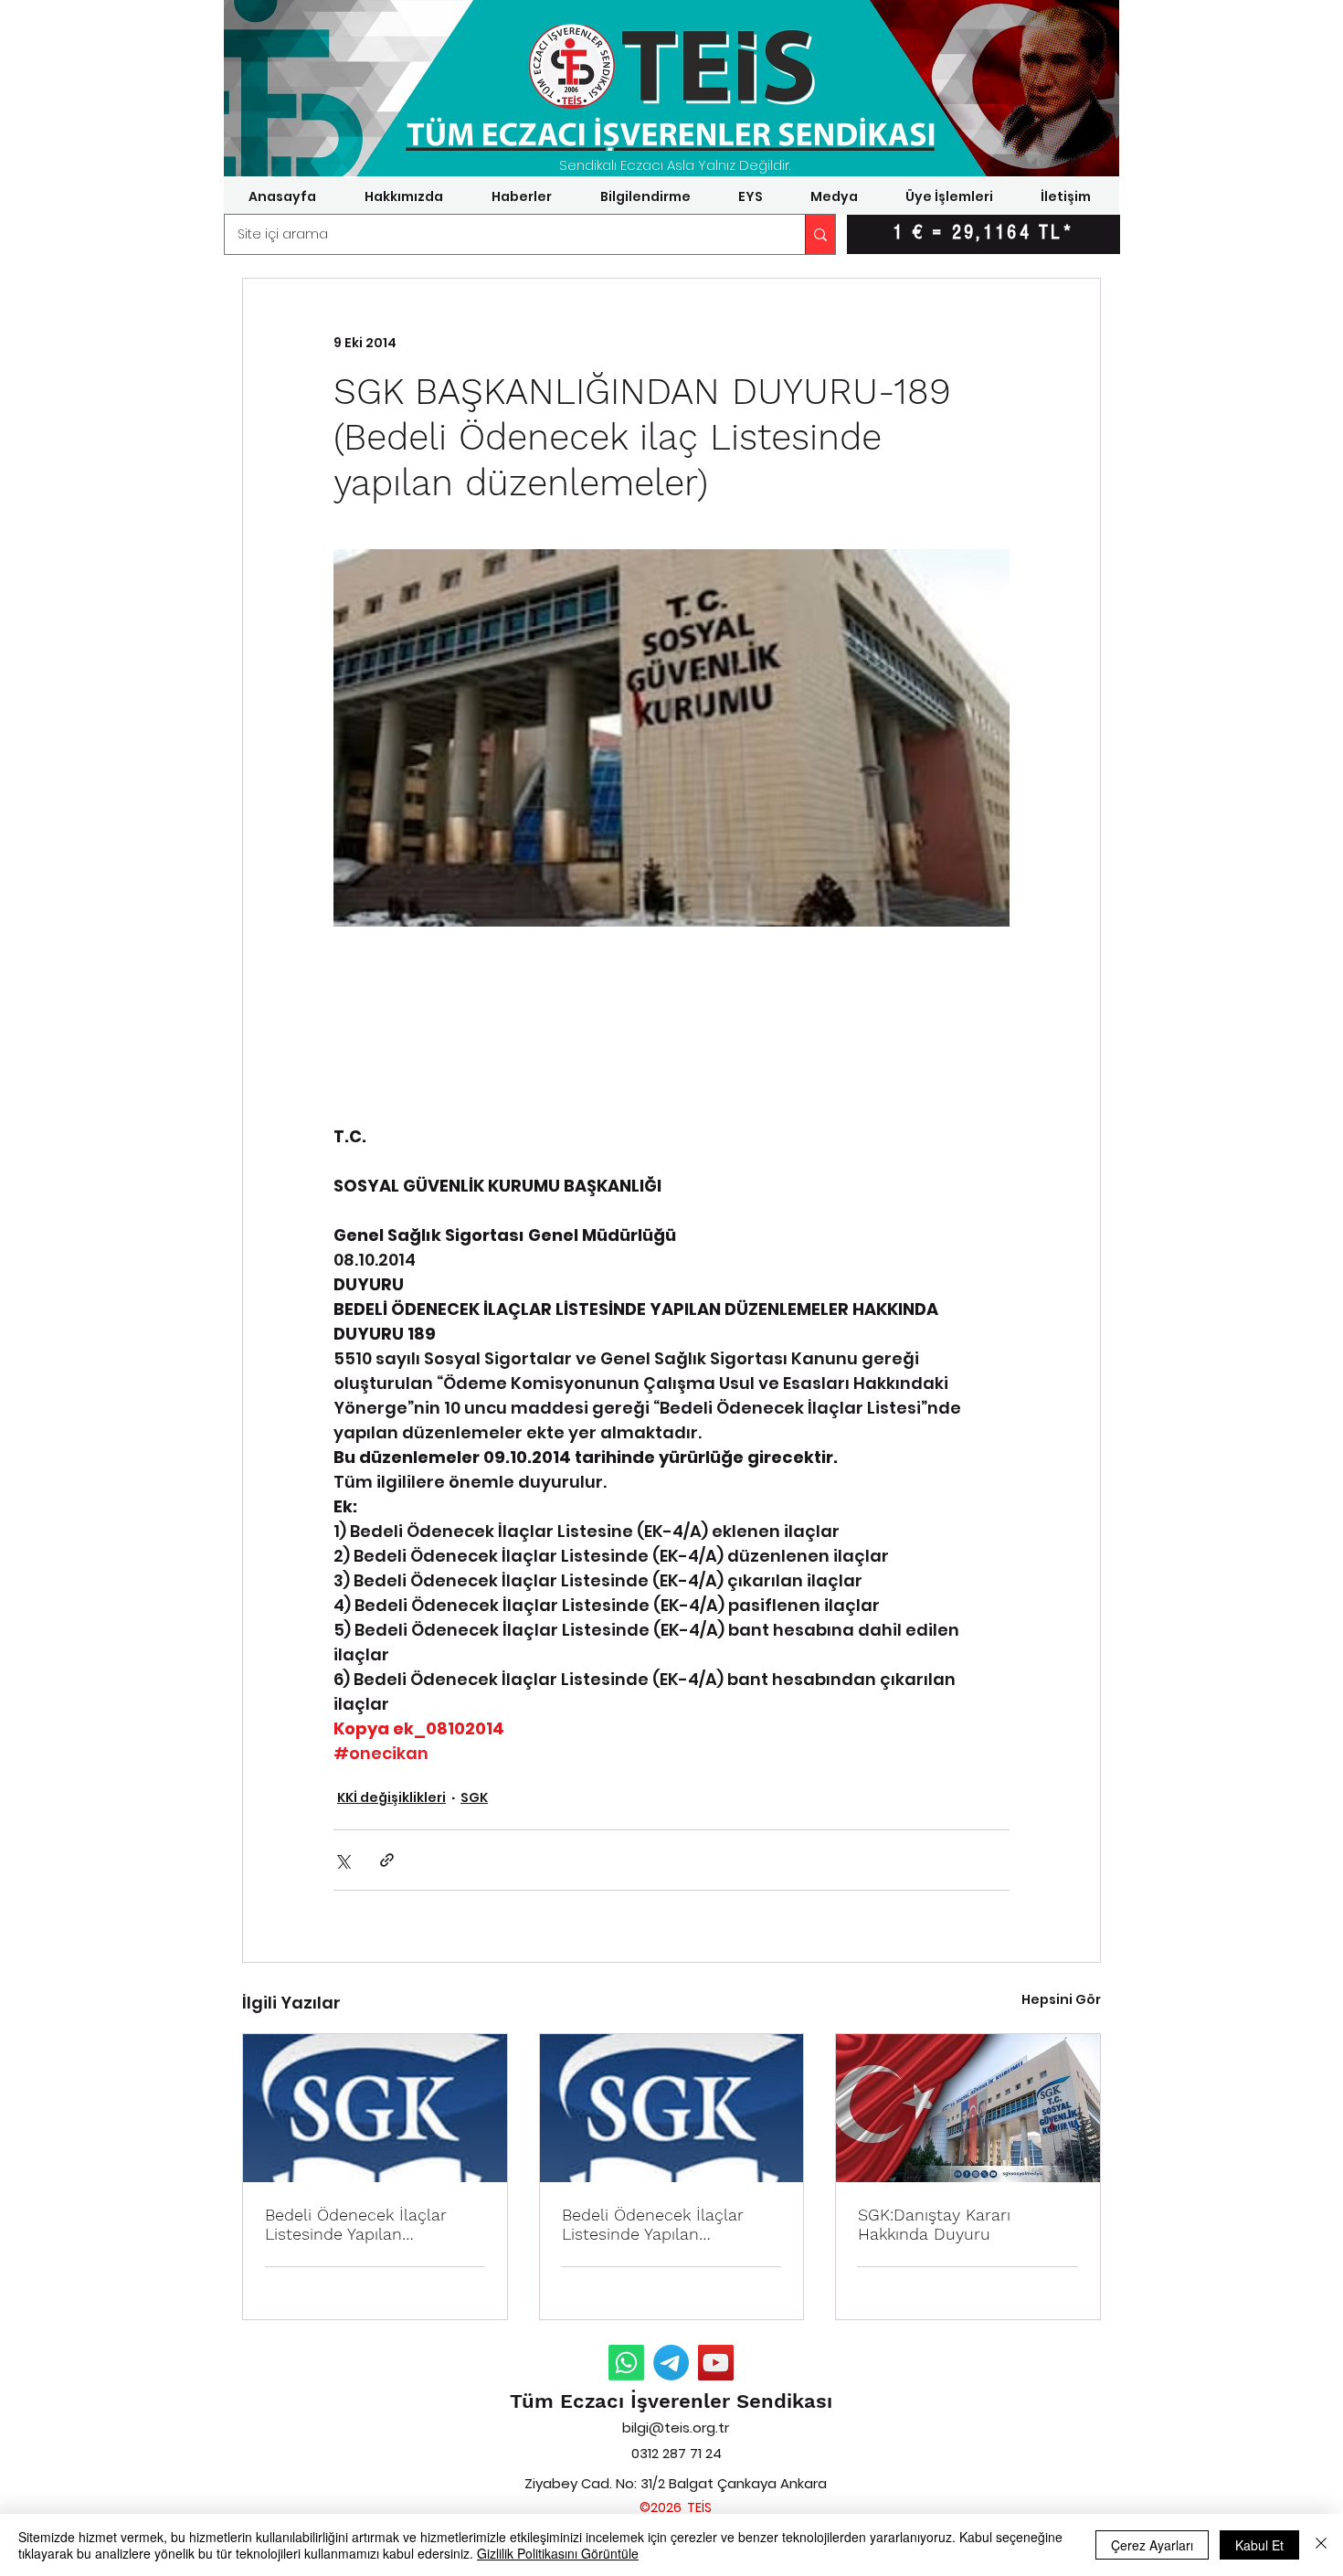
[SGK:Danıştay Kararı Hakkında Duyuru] (968, 2108)
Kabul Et (1259, 2545)
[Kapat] (1321, 2545)
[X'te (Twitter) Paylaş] (342, 1860)
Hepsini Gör (1061, 1999)
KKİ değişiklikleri (391, 1797)
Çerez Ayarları (1152, 2545)
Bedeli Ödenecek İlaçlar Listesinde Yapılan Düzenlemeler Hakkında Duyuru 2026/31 (654, 2224)
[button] (403, 196)
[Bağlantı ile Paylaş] (387, 1860)
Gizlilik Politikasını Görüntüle (558, 2553)
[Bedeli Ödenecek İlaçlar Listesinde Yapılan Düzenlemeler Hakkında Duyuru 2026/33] (375, 2108)
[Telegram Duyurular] (671, 2363)
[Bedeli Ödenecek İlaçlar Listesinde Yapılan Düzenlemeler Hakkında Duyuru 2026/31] (672, 2108)
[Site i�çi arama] (820, 234)
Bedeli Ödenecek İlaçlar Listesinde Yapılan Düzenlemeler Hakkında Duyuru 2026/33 (357, 2224)
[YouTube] (716, 2363)
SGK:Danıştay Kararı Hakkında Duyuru (934, 2224)
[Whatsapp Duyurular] (626, 2363)
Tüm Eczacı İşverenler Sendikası (671, 2401)
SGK (474, 1797)
